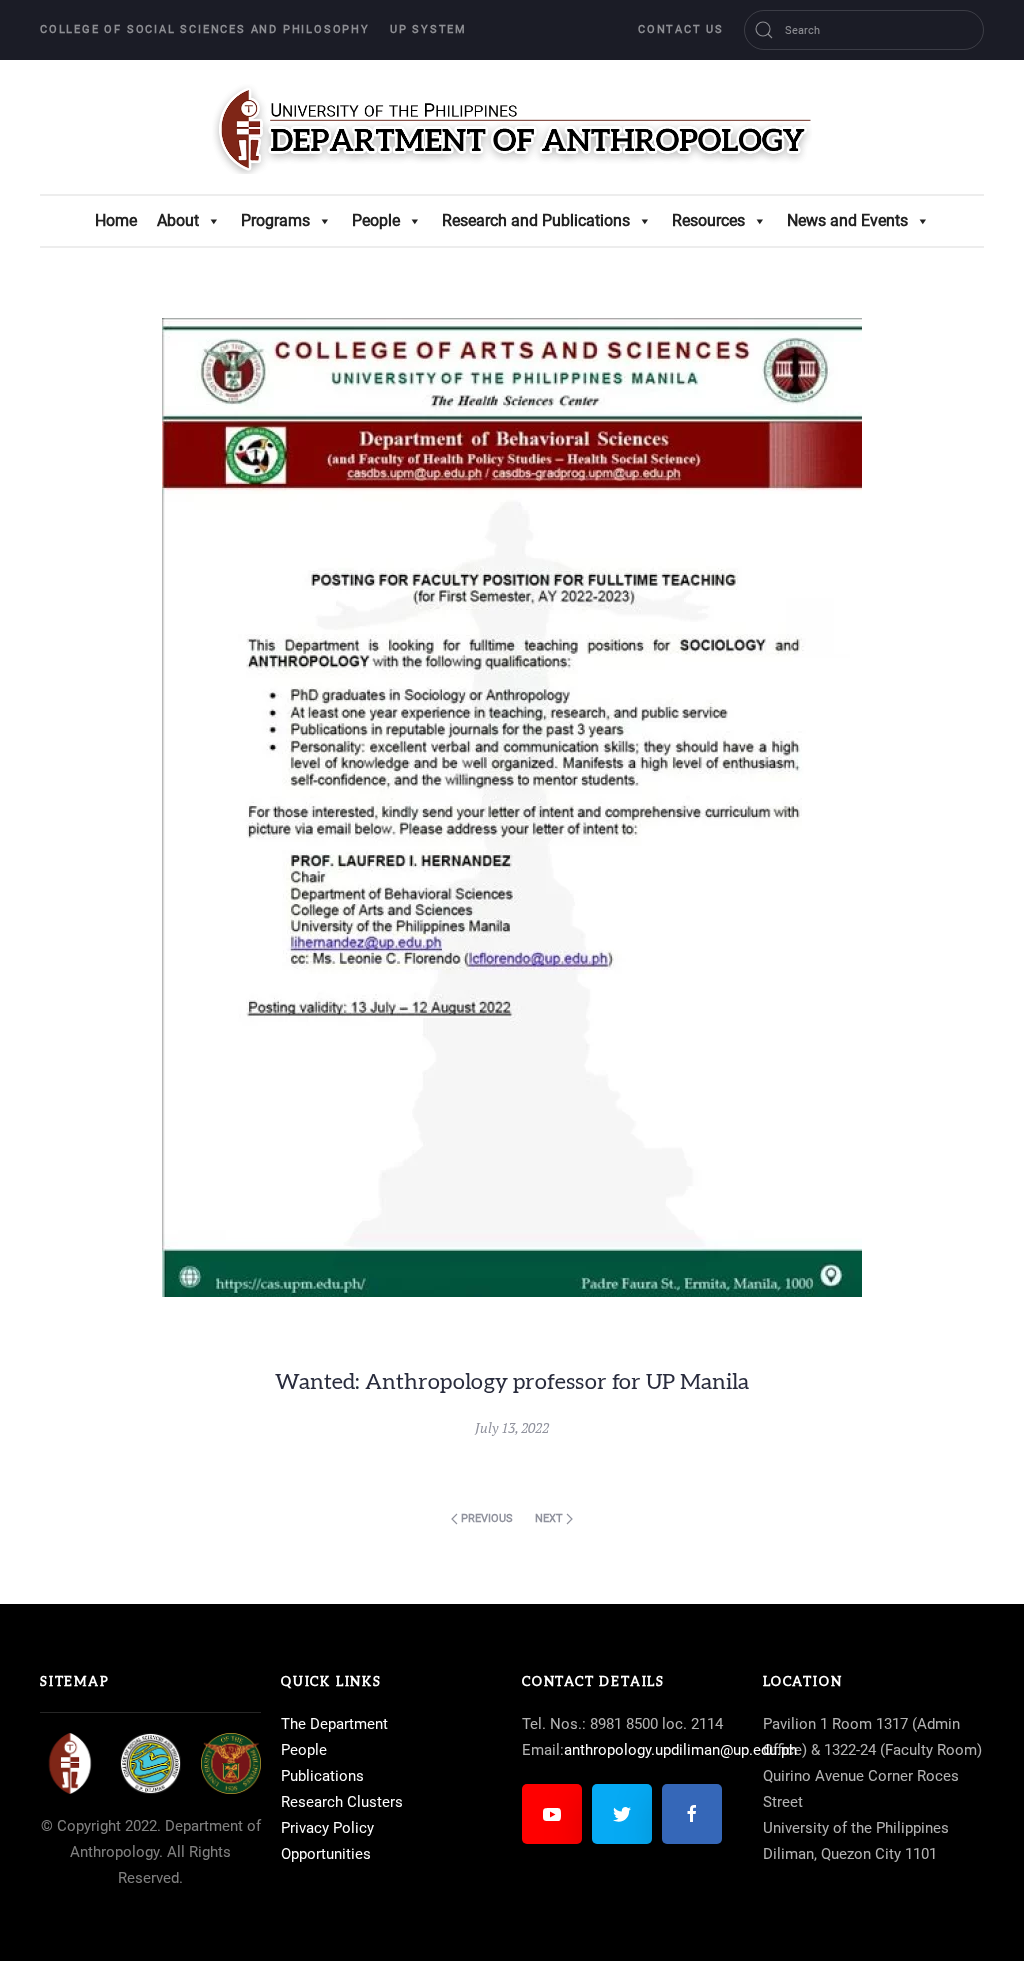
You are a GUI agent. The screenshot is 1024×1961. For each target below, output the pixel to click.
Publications (322, 1776)
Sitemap (75, 1682)
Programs (275, 220)
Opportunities (326, 1854)
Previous (485, 1518)
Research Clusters (342, 1802)
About (178, 220)
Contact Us (681, 29)
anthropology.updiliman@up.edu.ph (680, 1750)
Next (550, 1518)
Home (116, 220)
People (376, 220)
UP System (428, 29)
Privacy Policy (327, 1828)
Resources (708, 220)
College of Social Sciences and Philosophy (205, 29)
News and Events (847, 220)
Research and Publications (536, 220)
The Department (334, 1724)
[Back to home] (512, 127)
